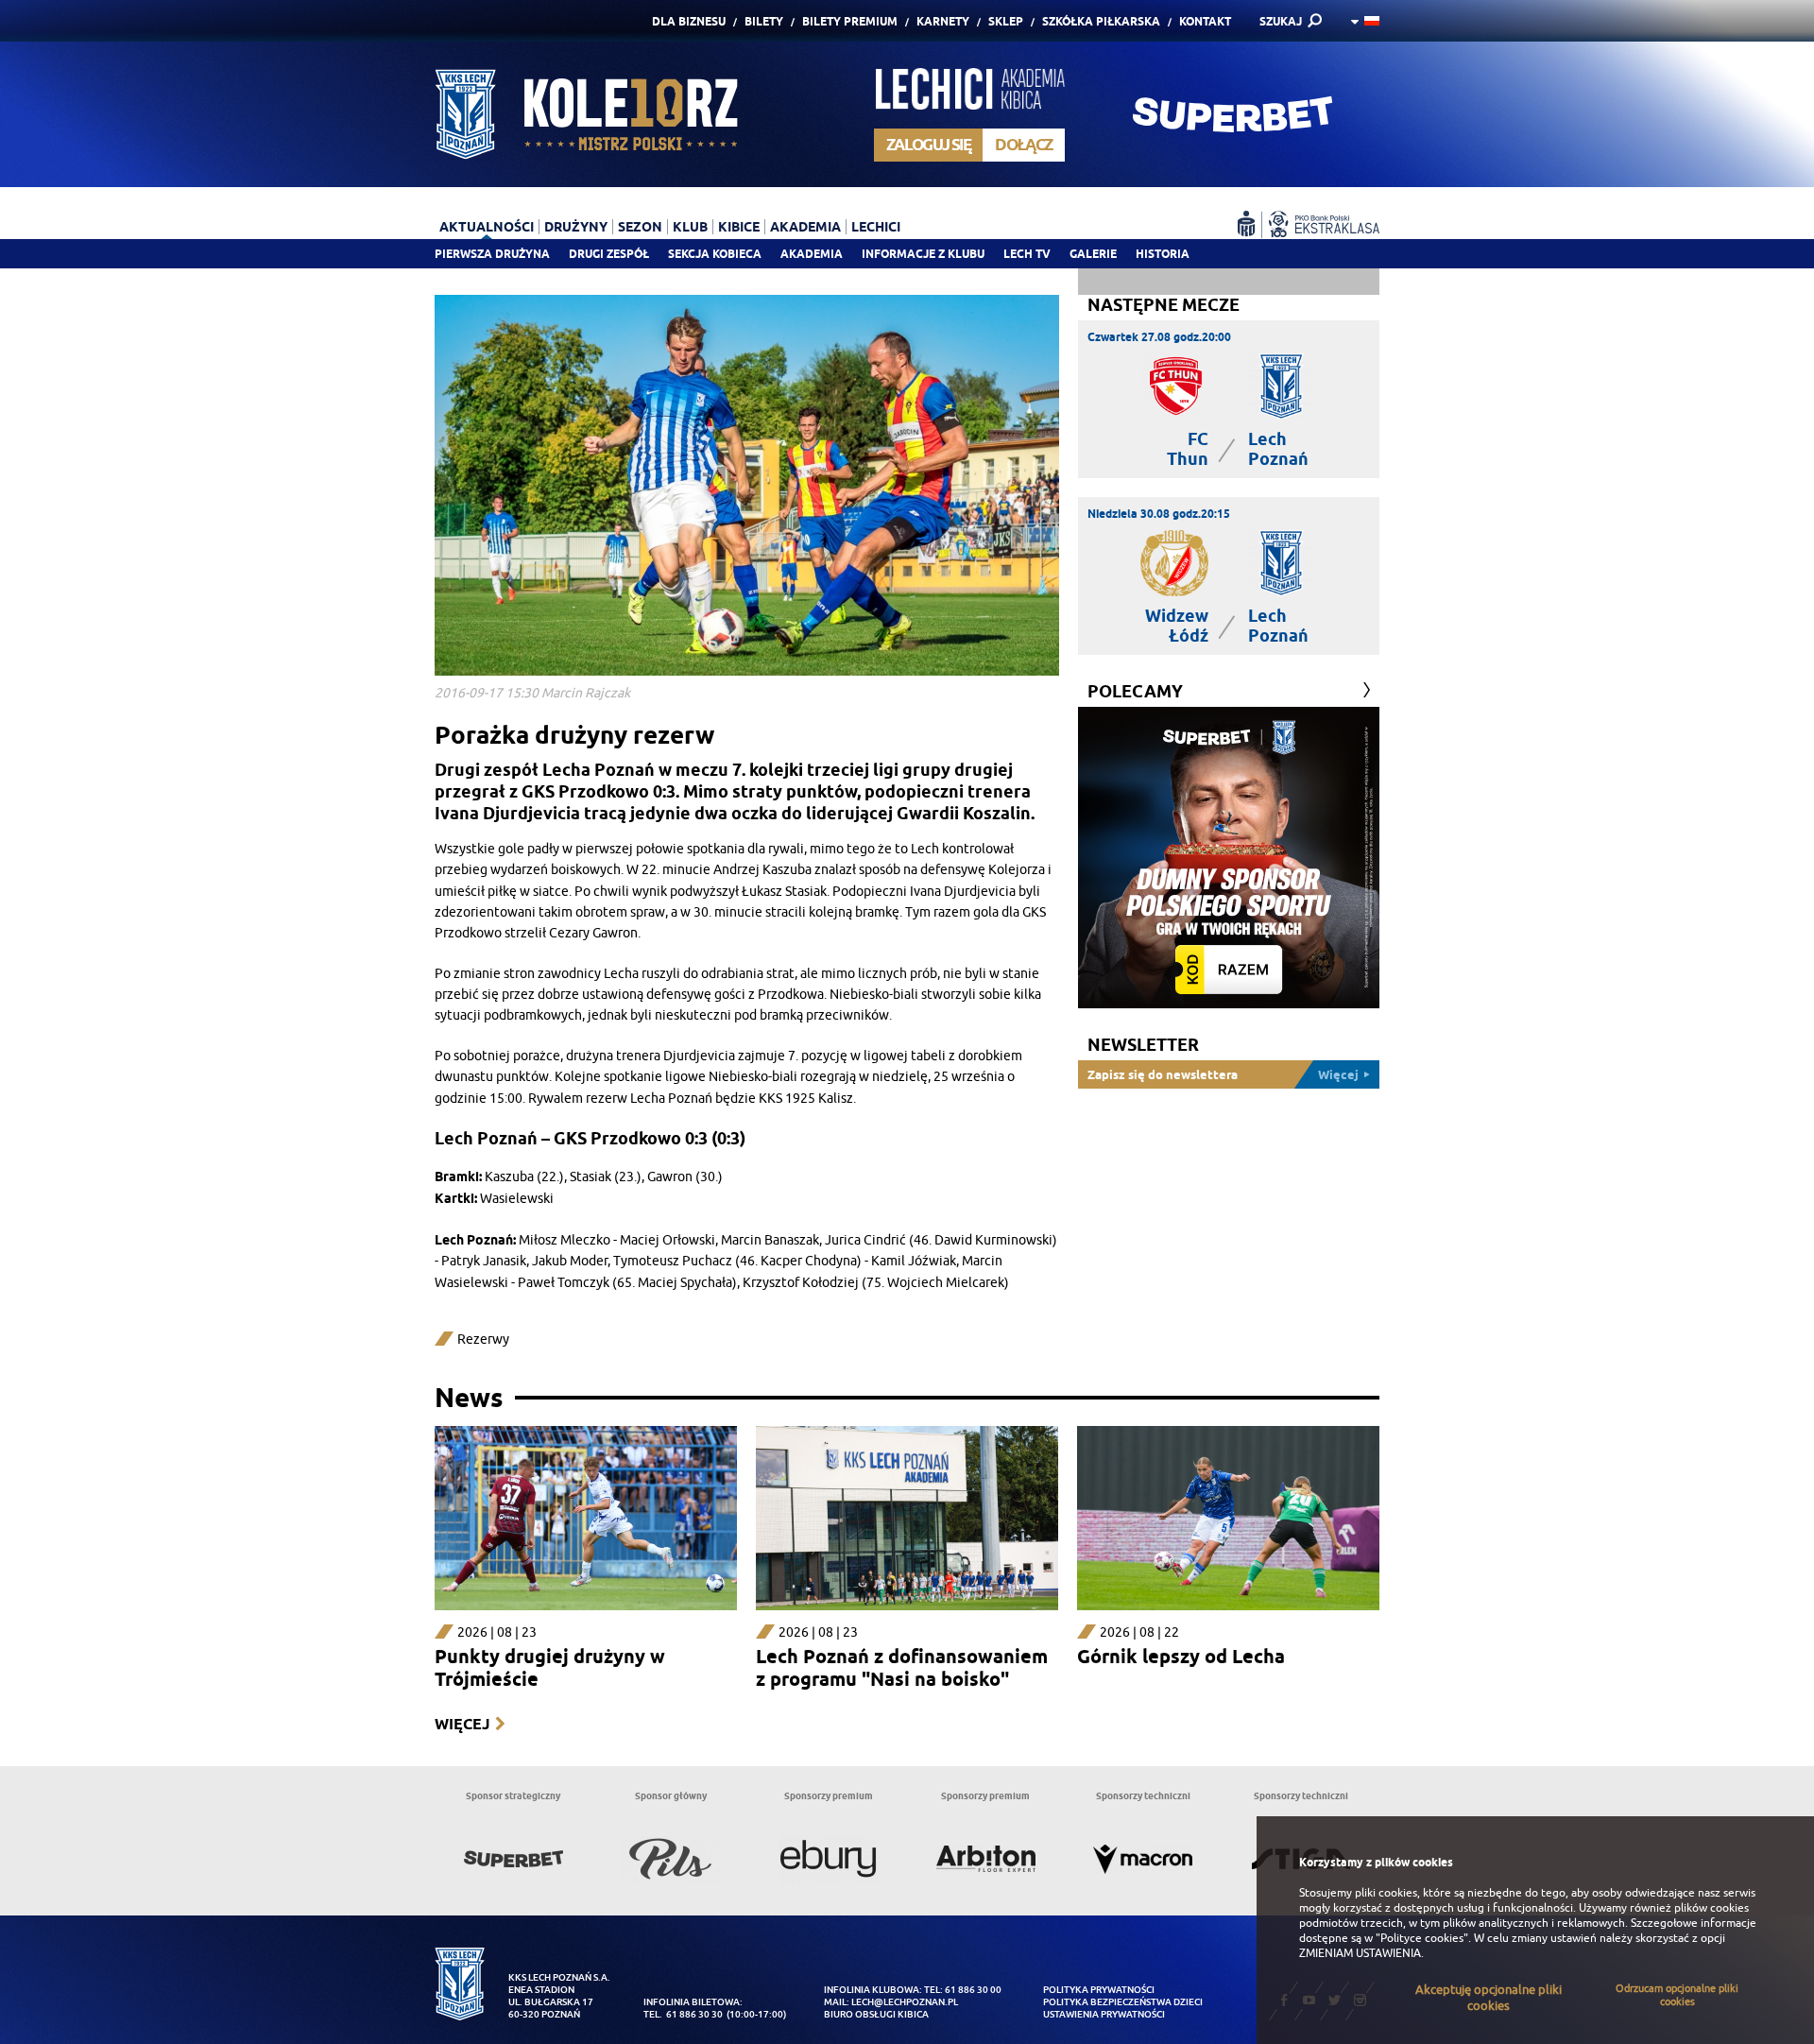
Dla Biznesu (689, 21)
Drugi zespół (609, 254)
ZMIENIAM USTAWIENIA (1360, 1953)
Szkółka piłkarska (1101, 21)
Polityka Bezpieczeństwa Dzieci (1123, 2002)
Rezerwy (483, 1340)
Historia (1163, 254)
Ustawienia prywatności (1104, 2014)
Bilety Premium (850, 21)
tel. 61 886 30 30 (683, 2014)
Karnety (943, 21)
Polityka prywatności (1099, 1990)
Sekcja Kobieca (715, 254)
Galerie (1093, 254)
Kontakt (1205, 21)
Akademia (812, 254)
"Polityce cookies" (1422, 1938)
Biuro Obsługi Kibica (876, 2014)
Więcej (462, 1724)
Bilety (764, 21)
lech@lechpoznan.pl (905, 2002)
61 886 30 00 (973, 1990)
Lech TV (1027, 254)
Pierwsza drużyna (492, 254)
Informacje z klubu (923, 254)
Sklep (1006, 21)
